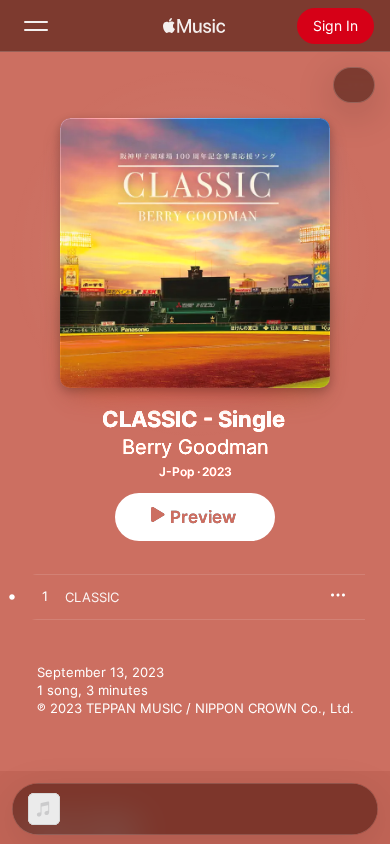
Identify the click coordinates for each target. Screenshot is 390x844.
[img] (194, 26)
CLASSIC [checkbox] (92, 597)
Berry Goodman (195, 447)
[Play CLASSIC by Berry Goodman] (45, 597)
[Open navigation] (36, 26)
